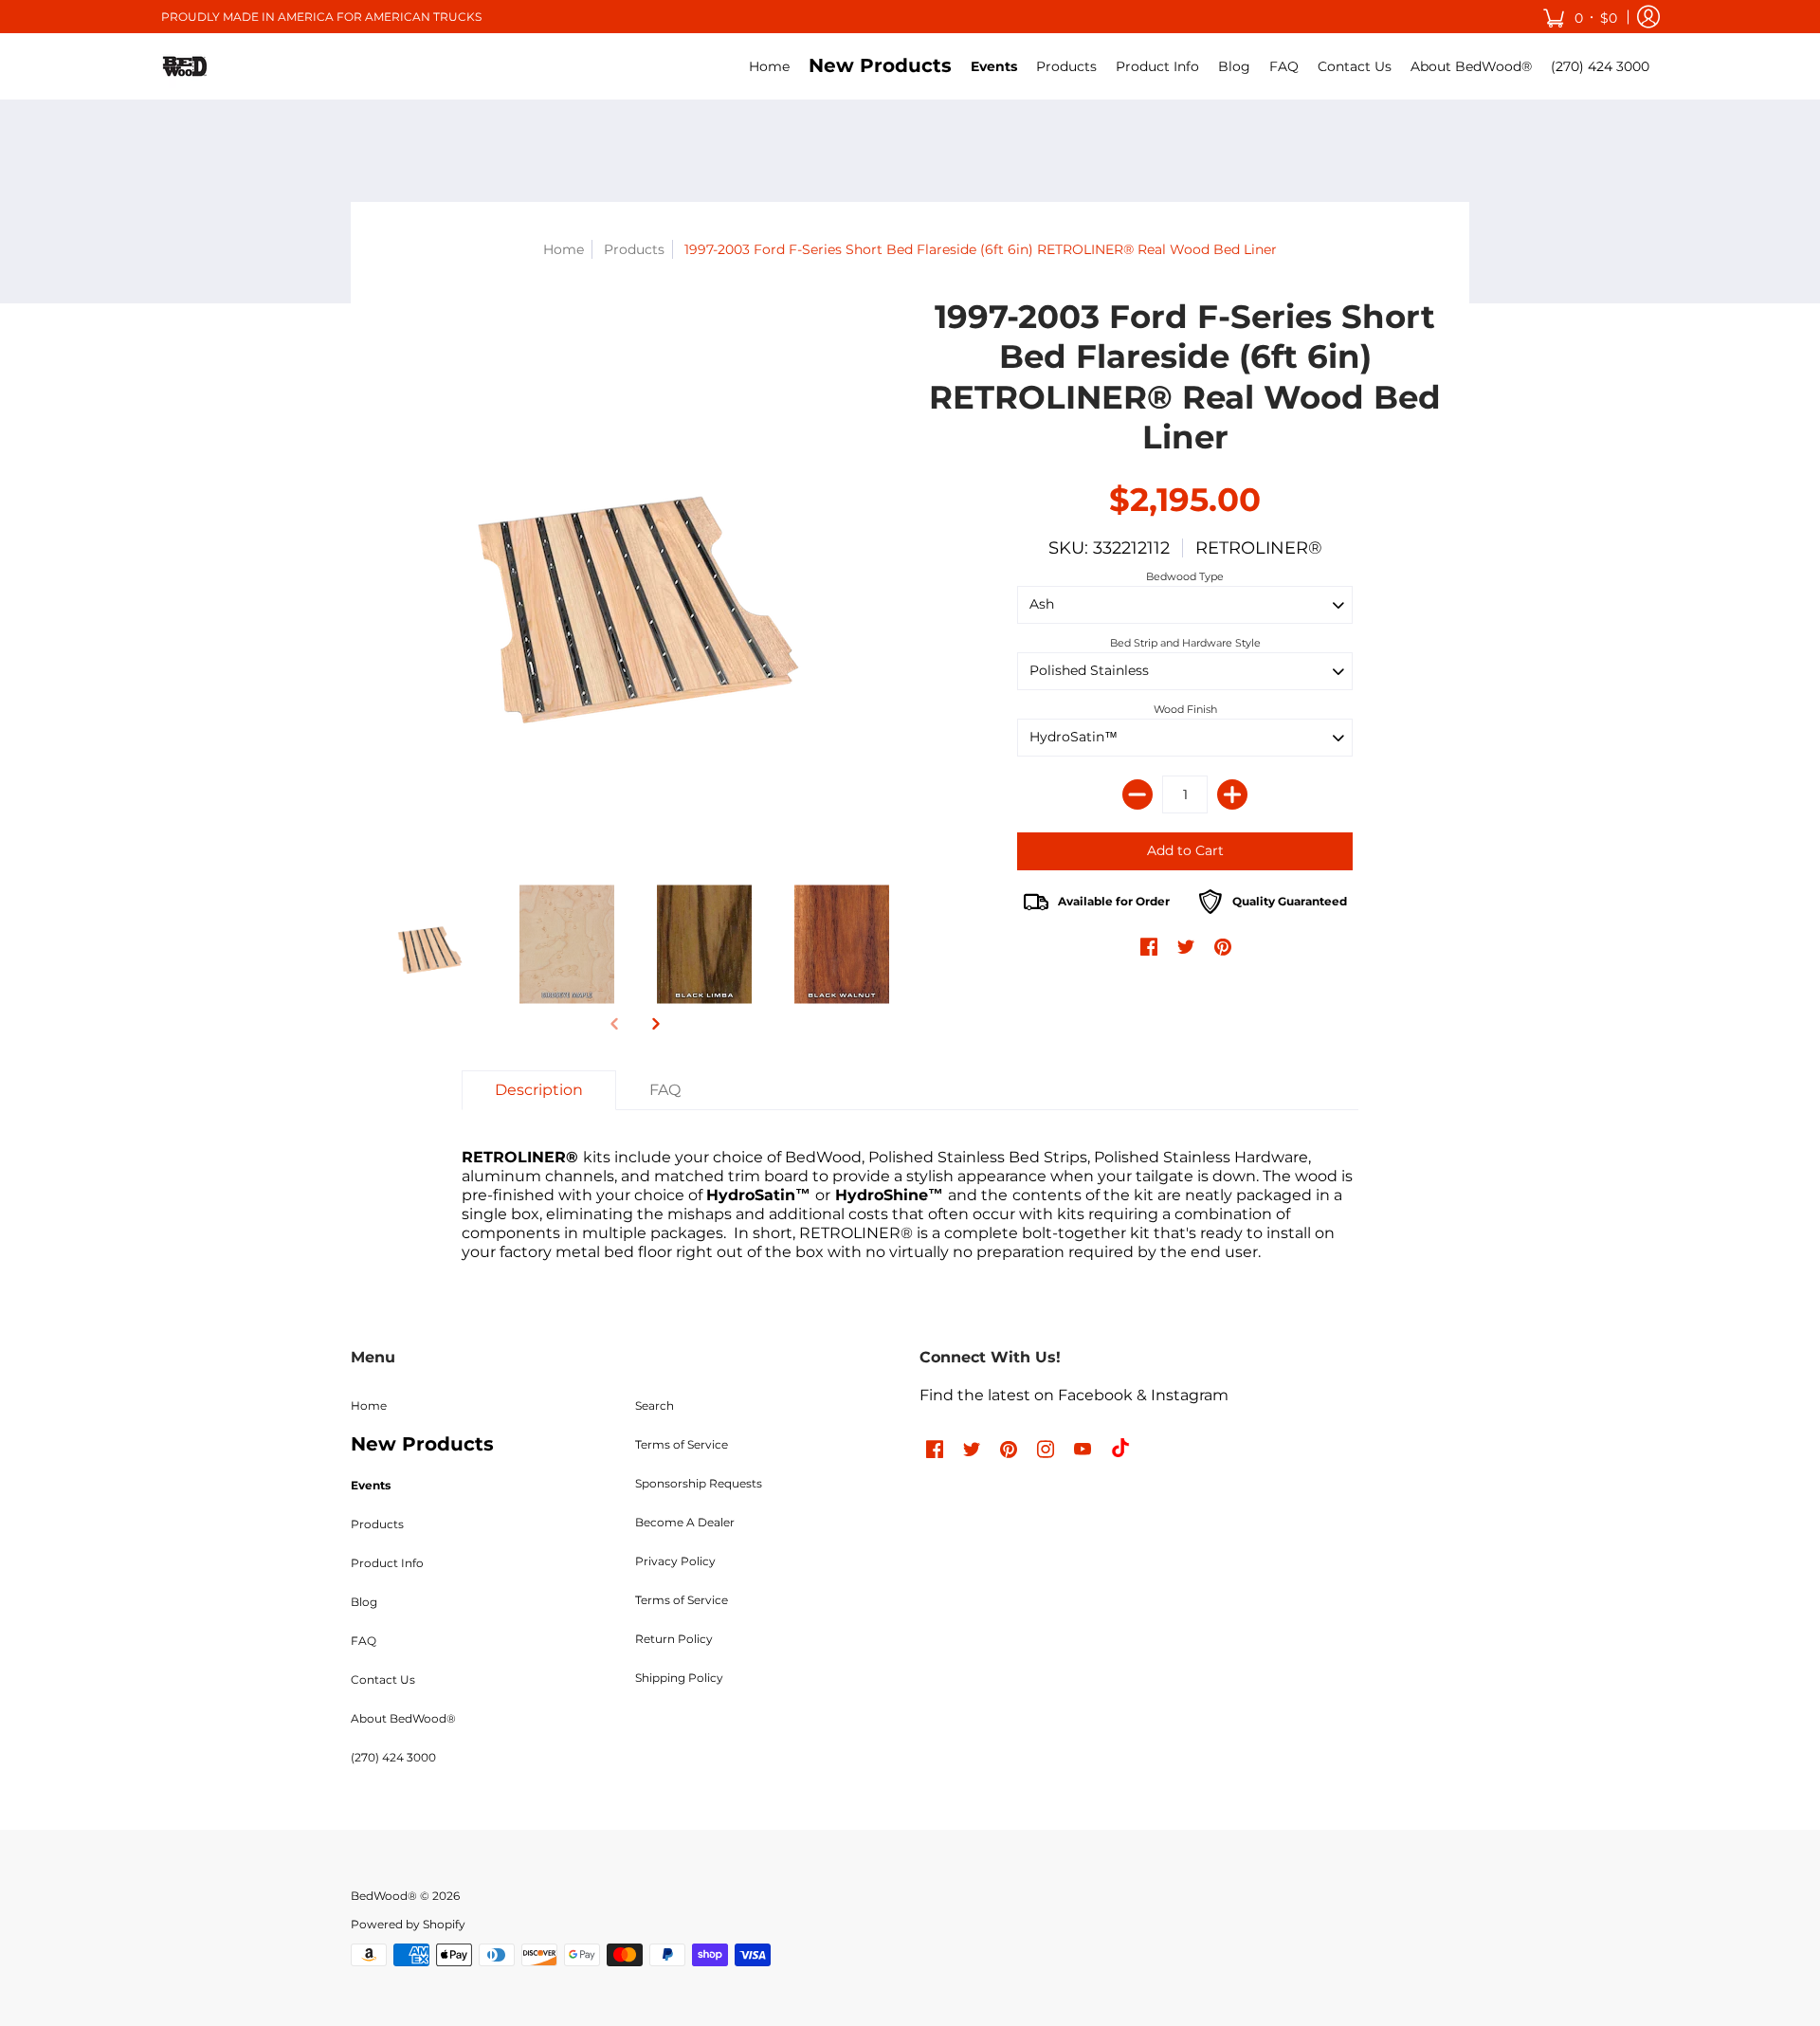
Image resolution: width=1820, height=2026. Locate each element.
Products (634, 249)
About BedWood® (403, 1718)
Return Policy (674, 1639)
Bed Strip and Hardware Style (1185, 643)
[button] (1580, 17)
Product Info (387, 1563)
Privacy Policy (675, 1561)
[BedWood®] (185, 66)
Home (564, 249)
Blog (364, 1602)
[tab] (539, 1090)
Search (655, 1405)
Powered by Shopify (408, 1924)
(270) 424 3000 (393, 1757)
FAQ (364, 1641)
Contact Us (383, 1679)
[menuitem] (769, 66)
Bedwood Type (1185, 576)
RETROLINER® (1259, 548)
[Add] (1232, 794)
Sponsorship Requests (699, 1483)
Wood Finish (1185, 709)
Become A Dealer (685, 1522)
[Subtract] (1137, 794)
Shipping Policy (679, 1678)
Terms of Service (682, 1444)
